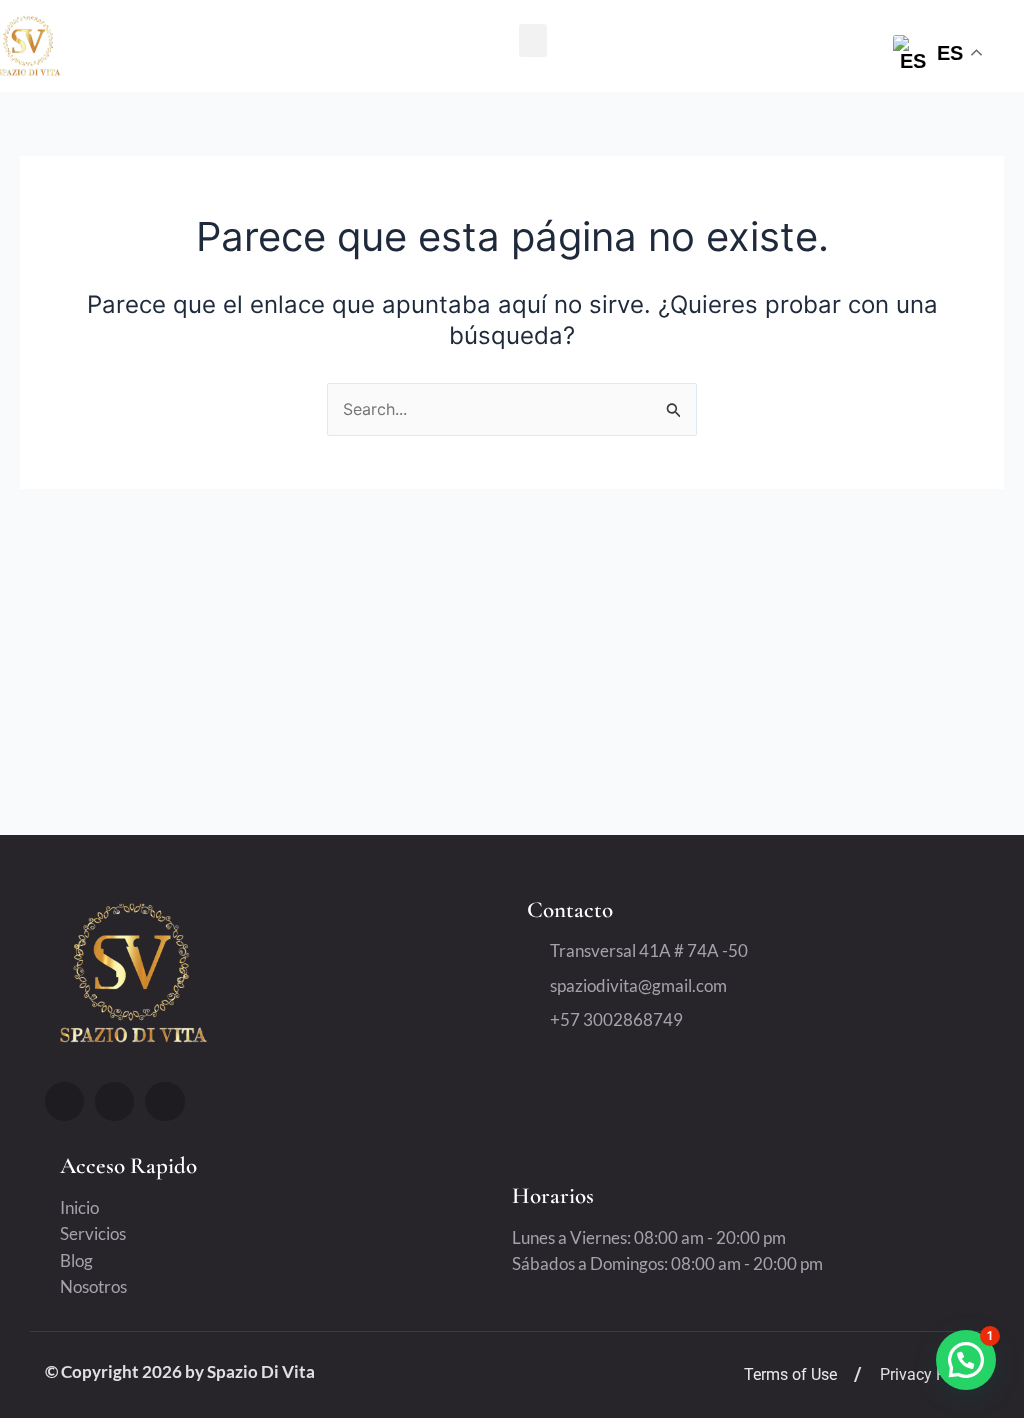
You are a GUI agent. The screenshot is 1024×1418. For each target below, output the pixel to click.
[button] (533, 40)
